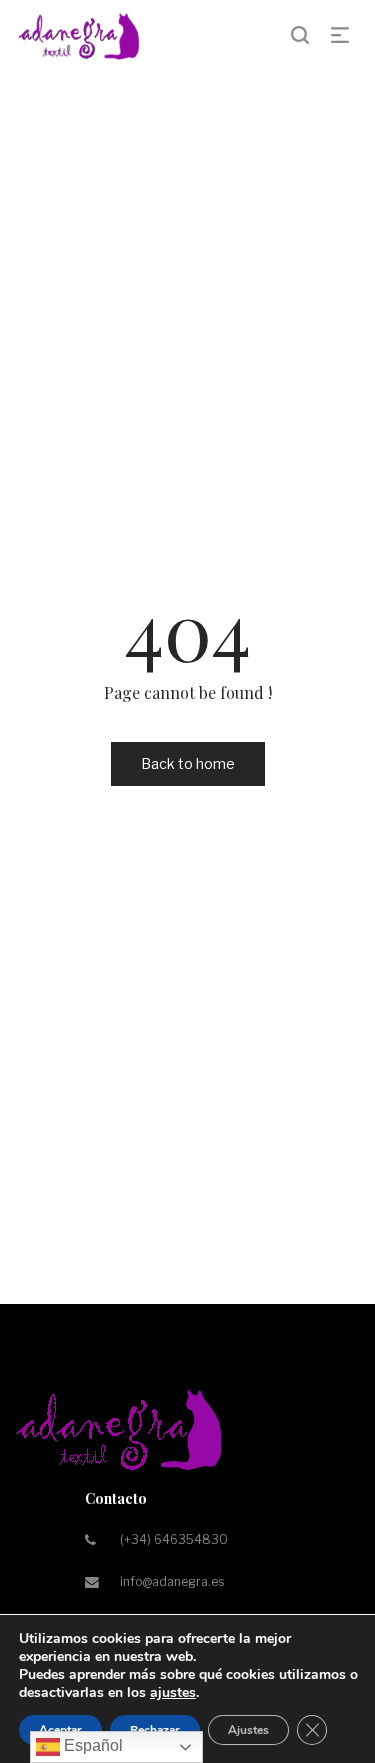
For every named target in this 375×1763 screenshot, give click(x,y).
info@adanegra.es (172, 1581)
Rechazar (155, 1730)
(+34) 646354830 (174, 1539)
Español (91, 1745)
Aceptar (60, 1730)
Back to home (188, 763)
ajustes (173, 1693)
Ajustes (248, 1730)
